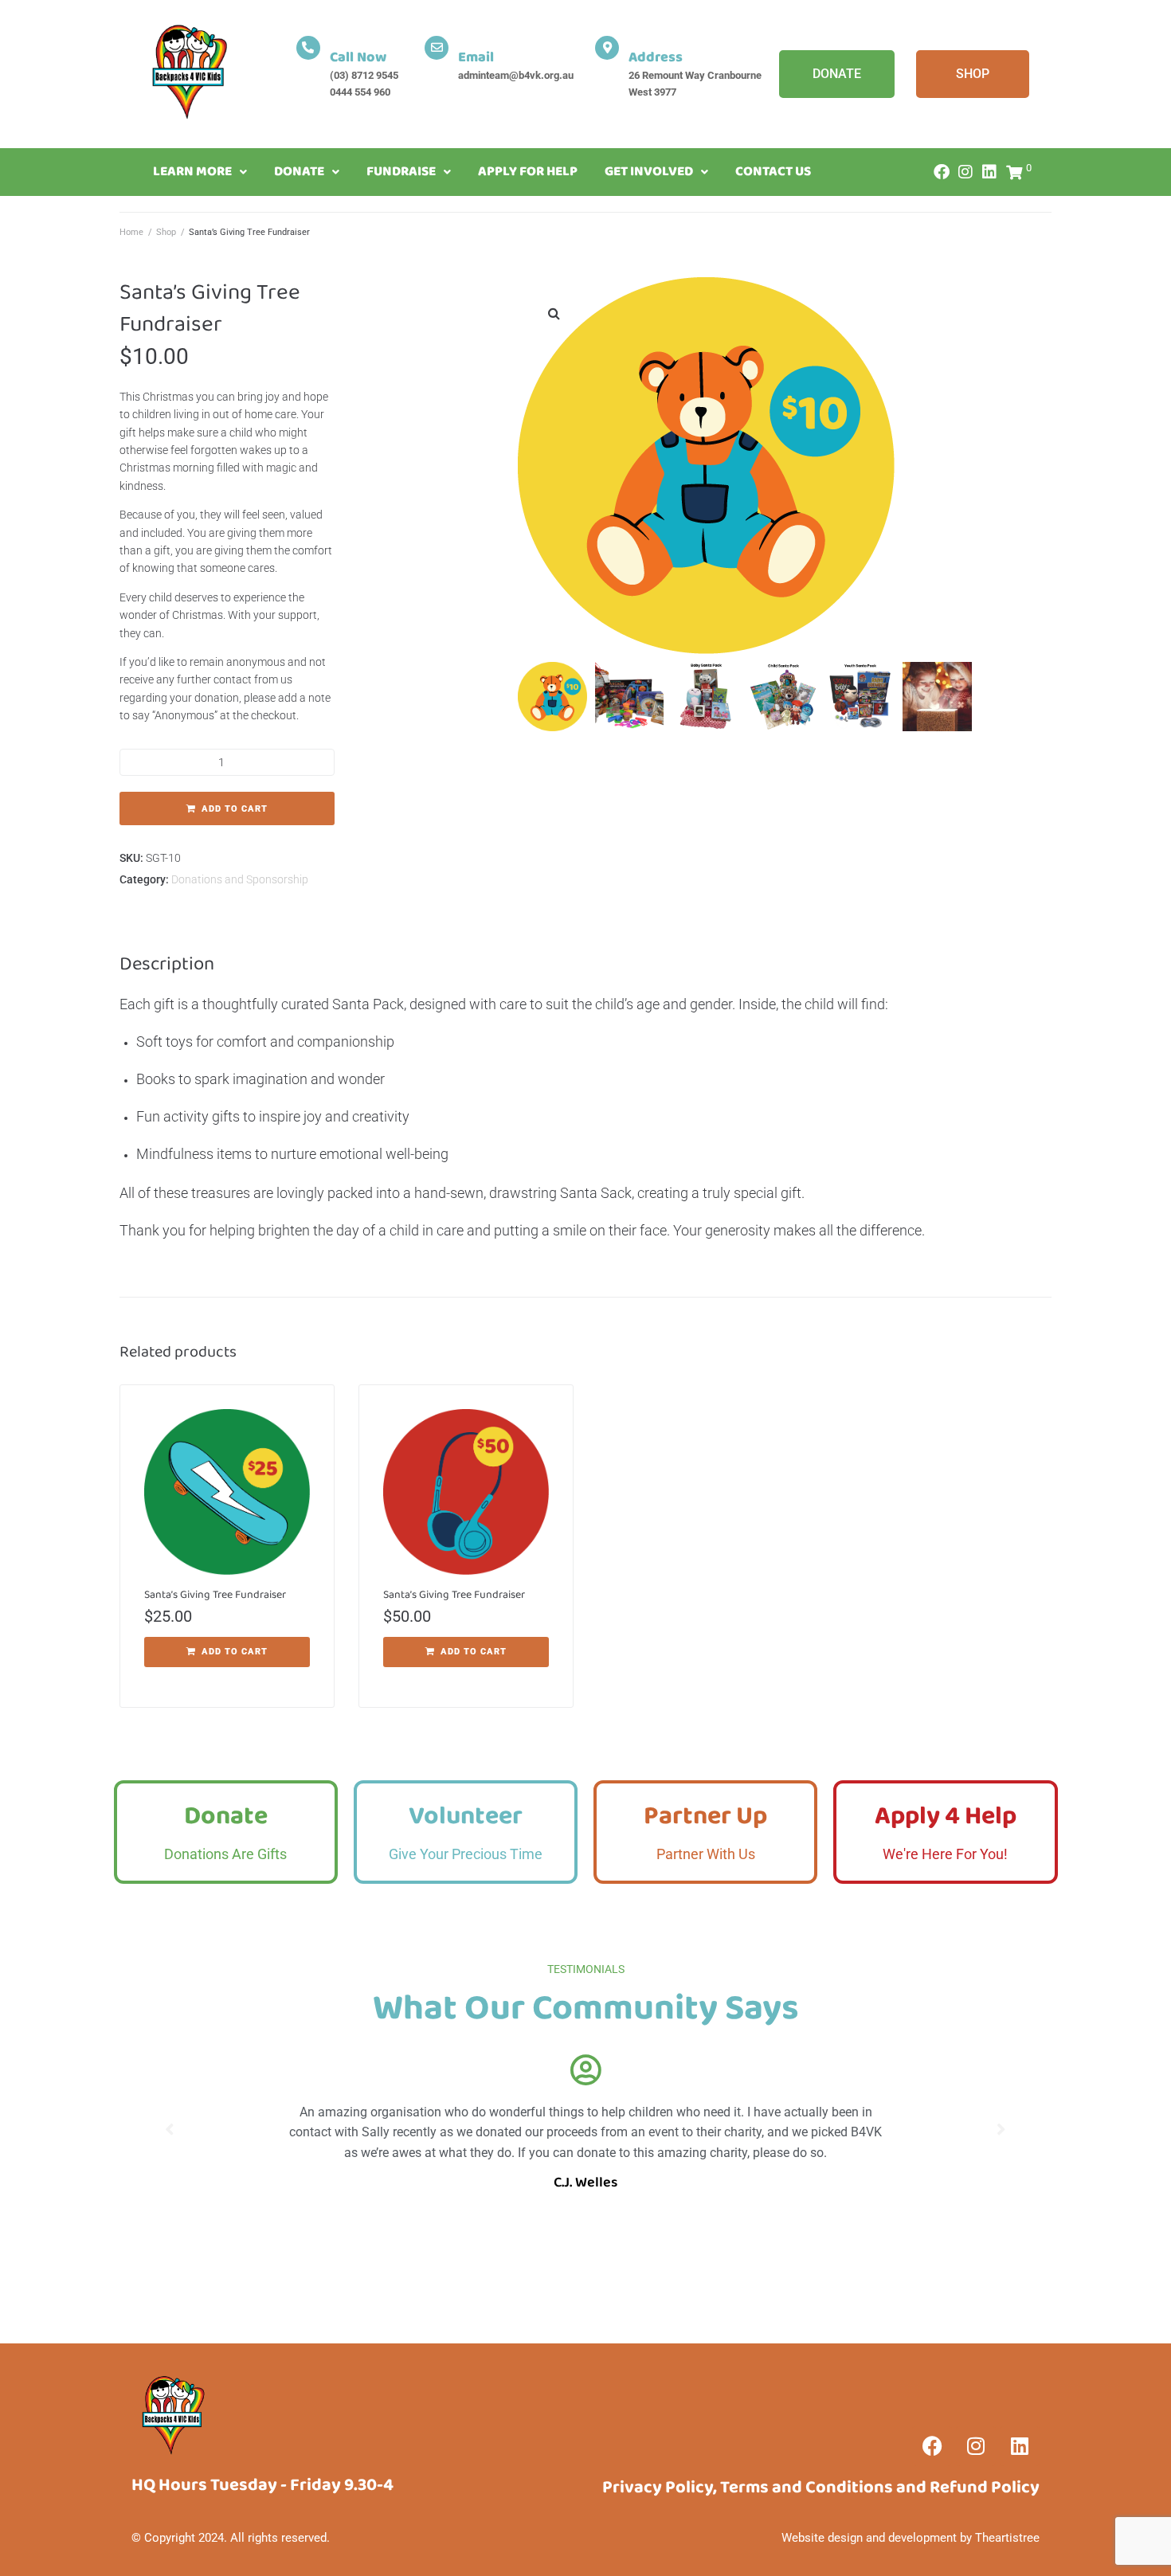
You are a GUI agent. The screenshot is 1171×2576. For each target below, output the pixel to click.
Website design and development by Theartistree (911, 2538)
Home (131, 232)
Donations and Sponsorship (240, 879)
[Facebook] (942, 172)
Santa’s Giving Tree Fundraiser (215, 1595)
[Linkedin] (1020, 2446)
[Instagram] (965, 172)
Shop (166, 232)
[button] (554, 313)
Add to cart (235, 809)
